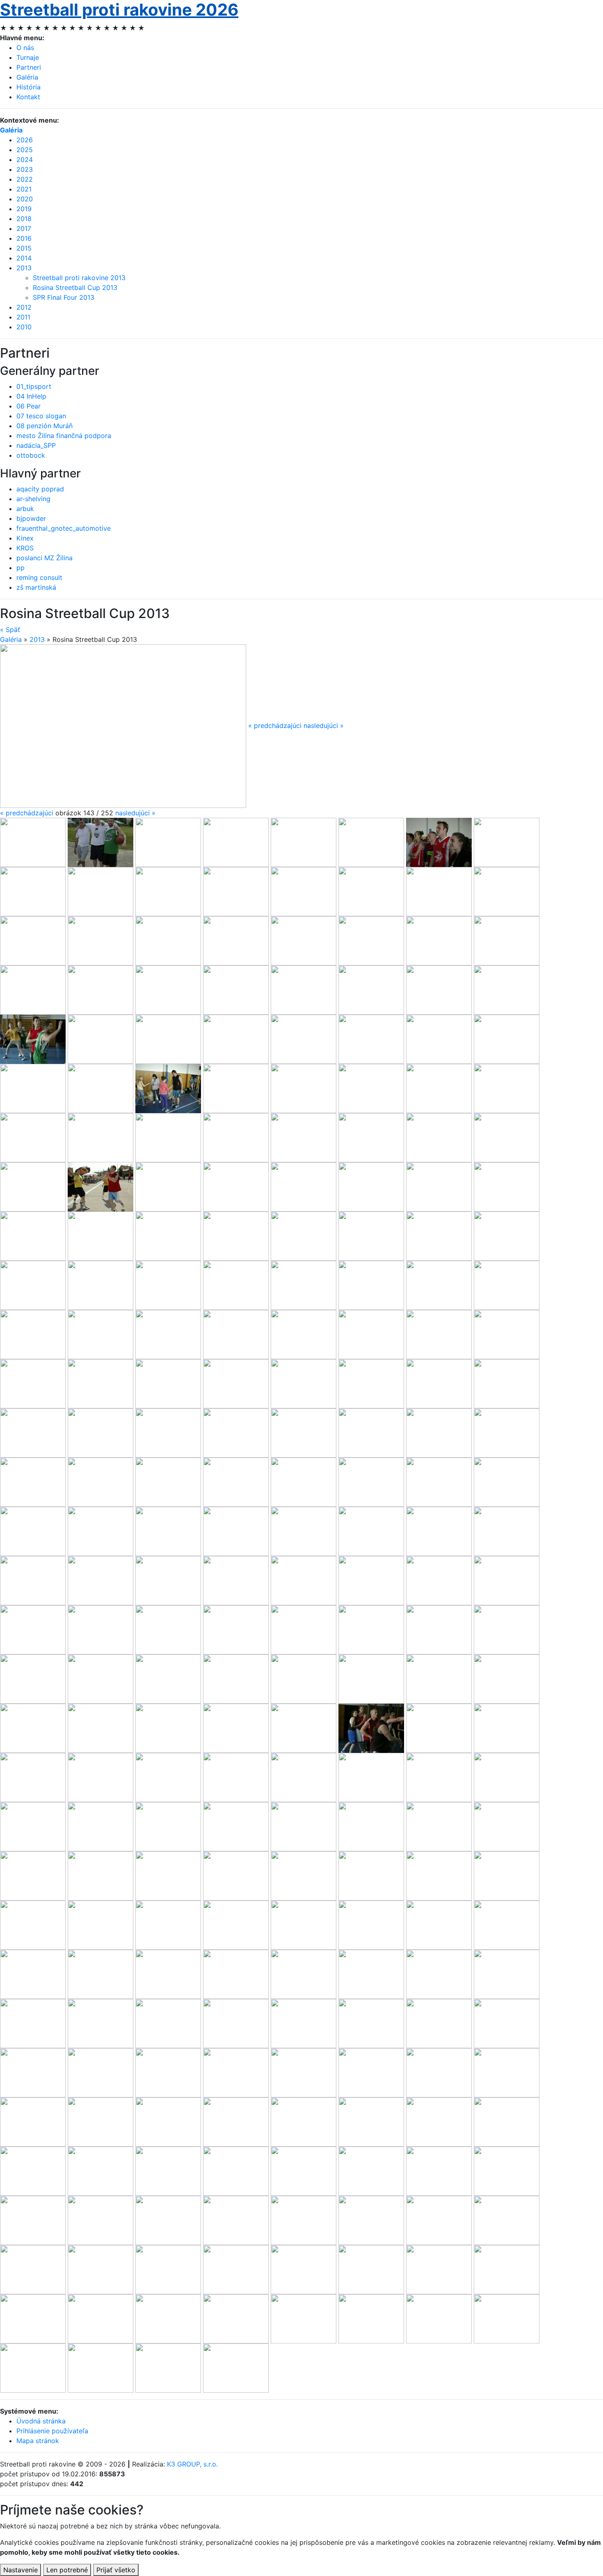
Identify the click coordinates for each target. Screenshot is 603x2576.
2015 (24, 248)
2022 (25, 179)
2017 (24, 228)
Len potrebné (67, 2570)
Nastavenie (21, 2570)
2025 (25, 150)
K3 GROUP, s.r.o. (192, 2464)
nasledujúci (135, 813)
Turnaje (28, 57)
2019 (24, 209)
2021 (24, 189)
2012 (24, 307)
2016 (24, 238)
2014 (24, 258)
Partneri (29, 67)
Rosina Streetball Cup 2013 (75, 287)
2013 (24, 268)
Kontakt (28, 97)
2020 (25, 199)
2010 (24, 327)
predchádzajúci (27, 813)
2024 (25, 160)
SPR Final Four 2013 (64, 297)
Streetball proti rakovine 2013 (79, 278)
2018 (24, 219)
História (29, 87)
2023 (25, 169)
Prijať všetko (116, 2570)
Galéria (27, 77)
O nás (25, 48)
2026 (25, 140)
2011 (23, 317)
